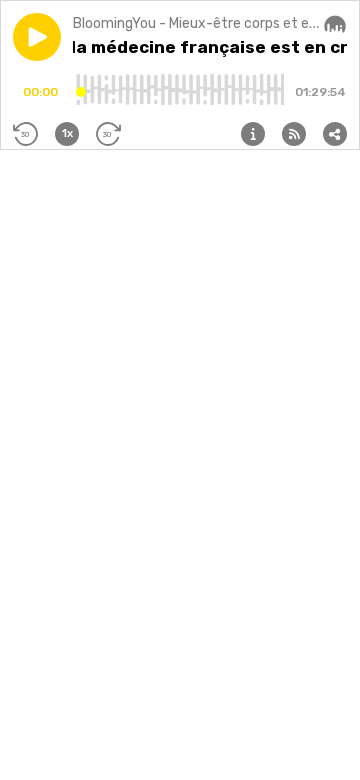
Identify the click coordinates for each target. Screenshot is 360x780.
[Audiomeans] (335, 25)
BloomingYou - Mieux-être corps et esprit (206, 23)
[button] (37, 37)
